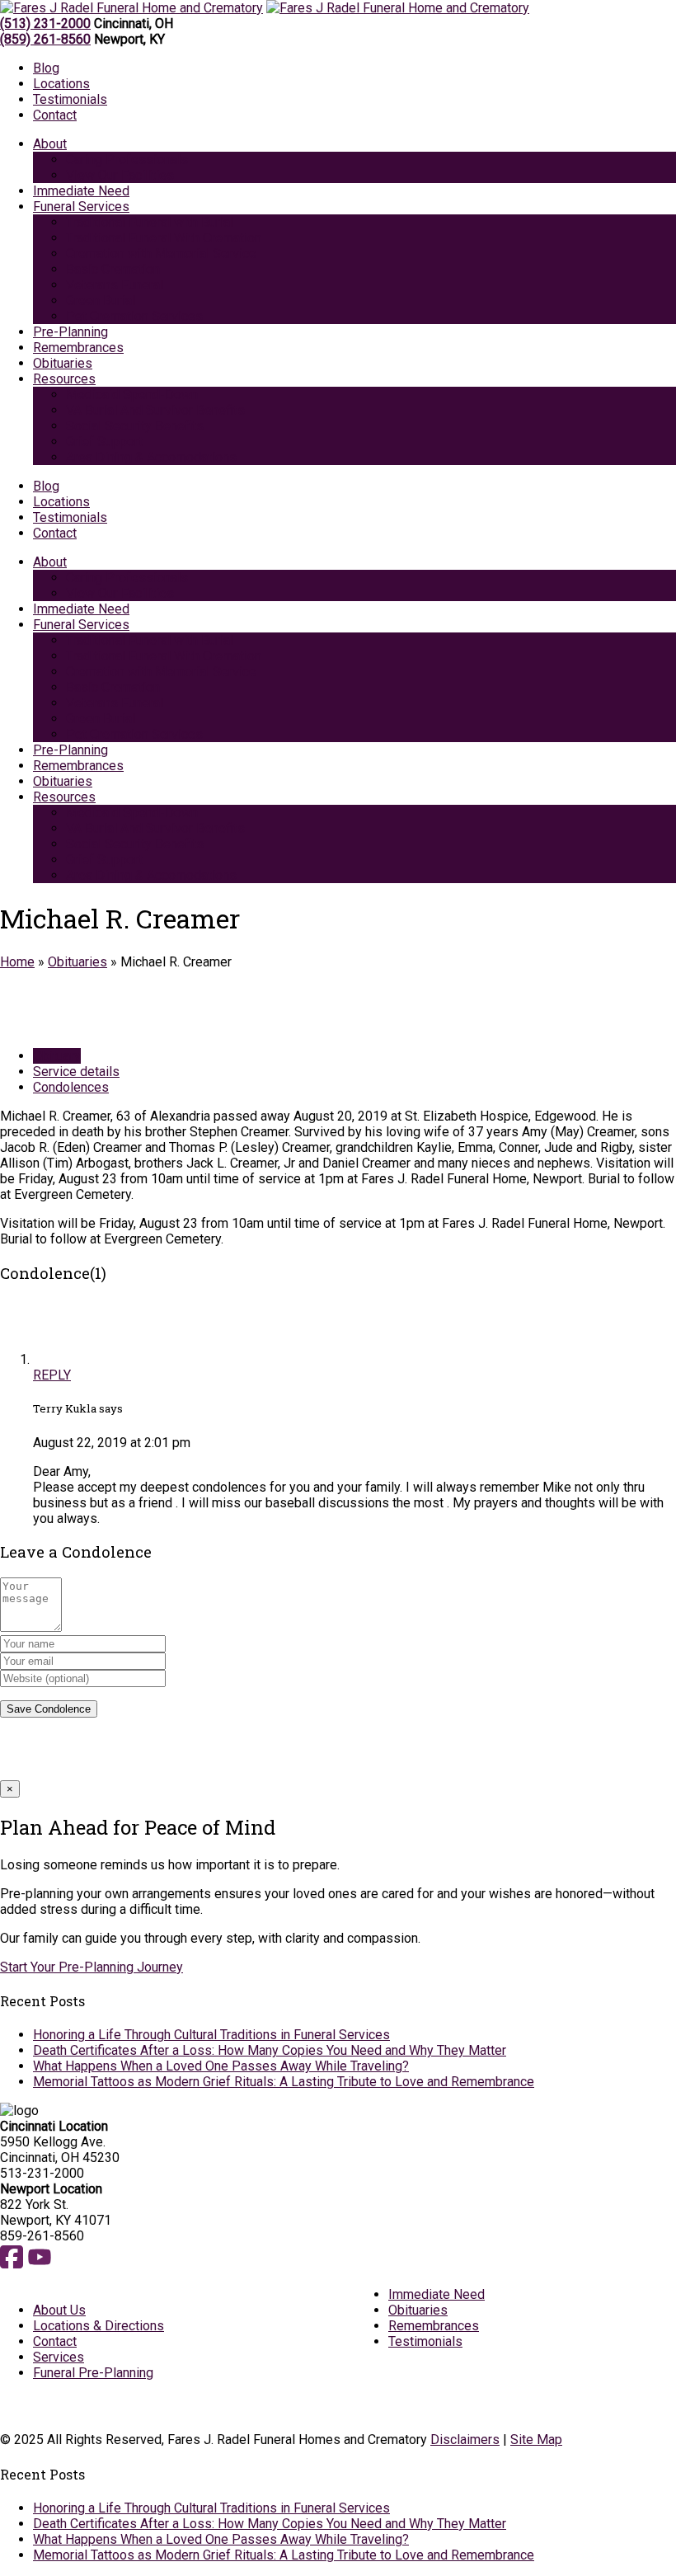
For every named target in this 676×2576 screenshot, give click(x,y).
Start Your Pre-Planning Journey (92, 1967)
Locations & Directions (99, 2326)
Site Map (536, 2440)
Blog (46, 68)
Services (59, 2357)
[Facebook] (12, 2266)
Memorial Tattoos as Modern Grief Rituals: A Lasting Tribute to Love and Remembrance (284, 2082)
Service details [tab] (76, 1072)
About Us (59, 2310)
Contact (55, 115)
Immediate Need (437, 2294)
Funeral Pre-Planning (93, 2373)
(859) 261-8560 (45, 39)
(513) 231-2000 (45, 24)
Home (17, 962)
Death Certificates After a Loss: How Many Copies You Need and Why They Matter (270, 2050)
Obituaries (77, 962)
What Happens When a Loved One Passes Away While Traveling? (221, 2066)
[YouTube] (40, 2266)
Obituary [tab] (57, 1056)
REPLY (52, 1375)
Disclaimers (465, 2440)
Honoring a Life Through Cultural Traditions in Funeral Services (211, 2035)
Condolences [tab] (71, 1087)
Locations (61, 84)
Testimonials (70, 99)
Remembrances (434, 2326)
